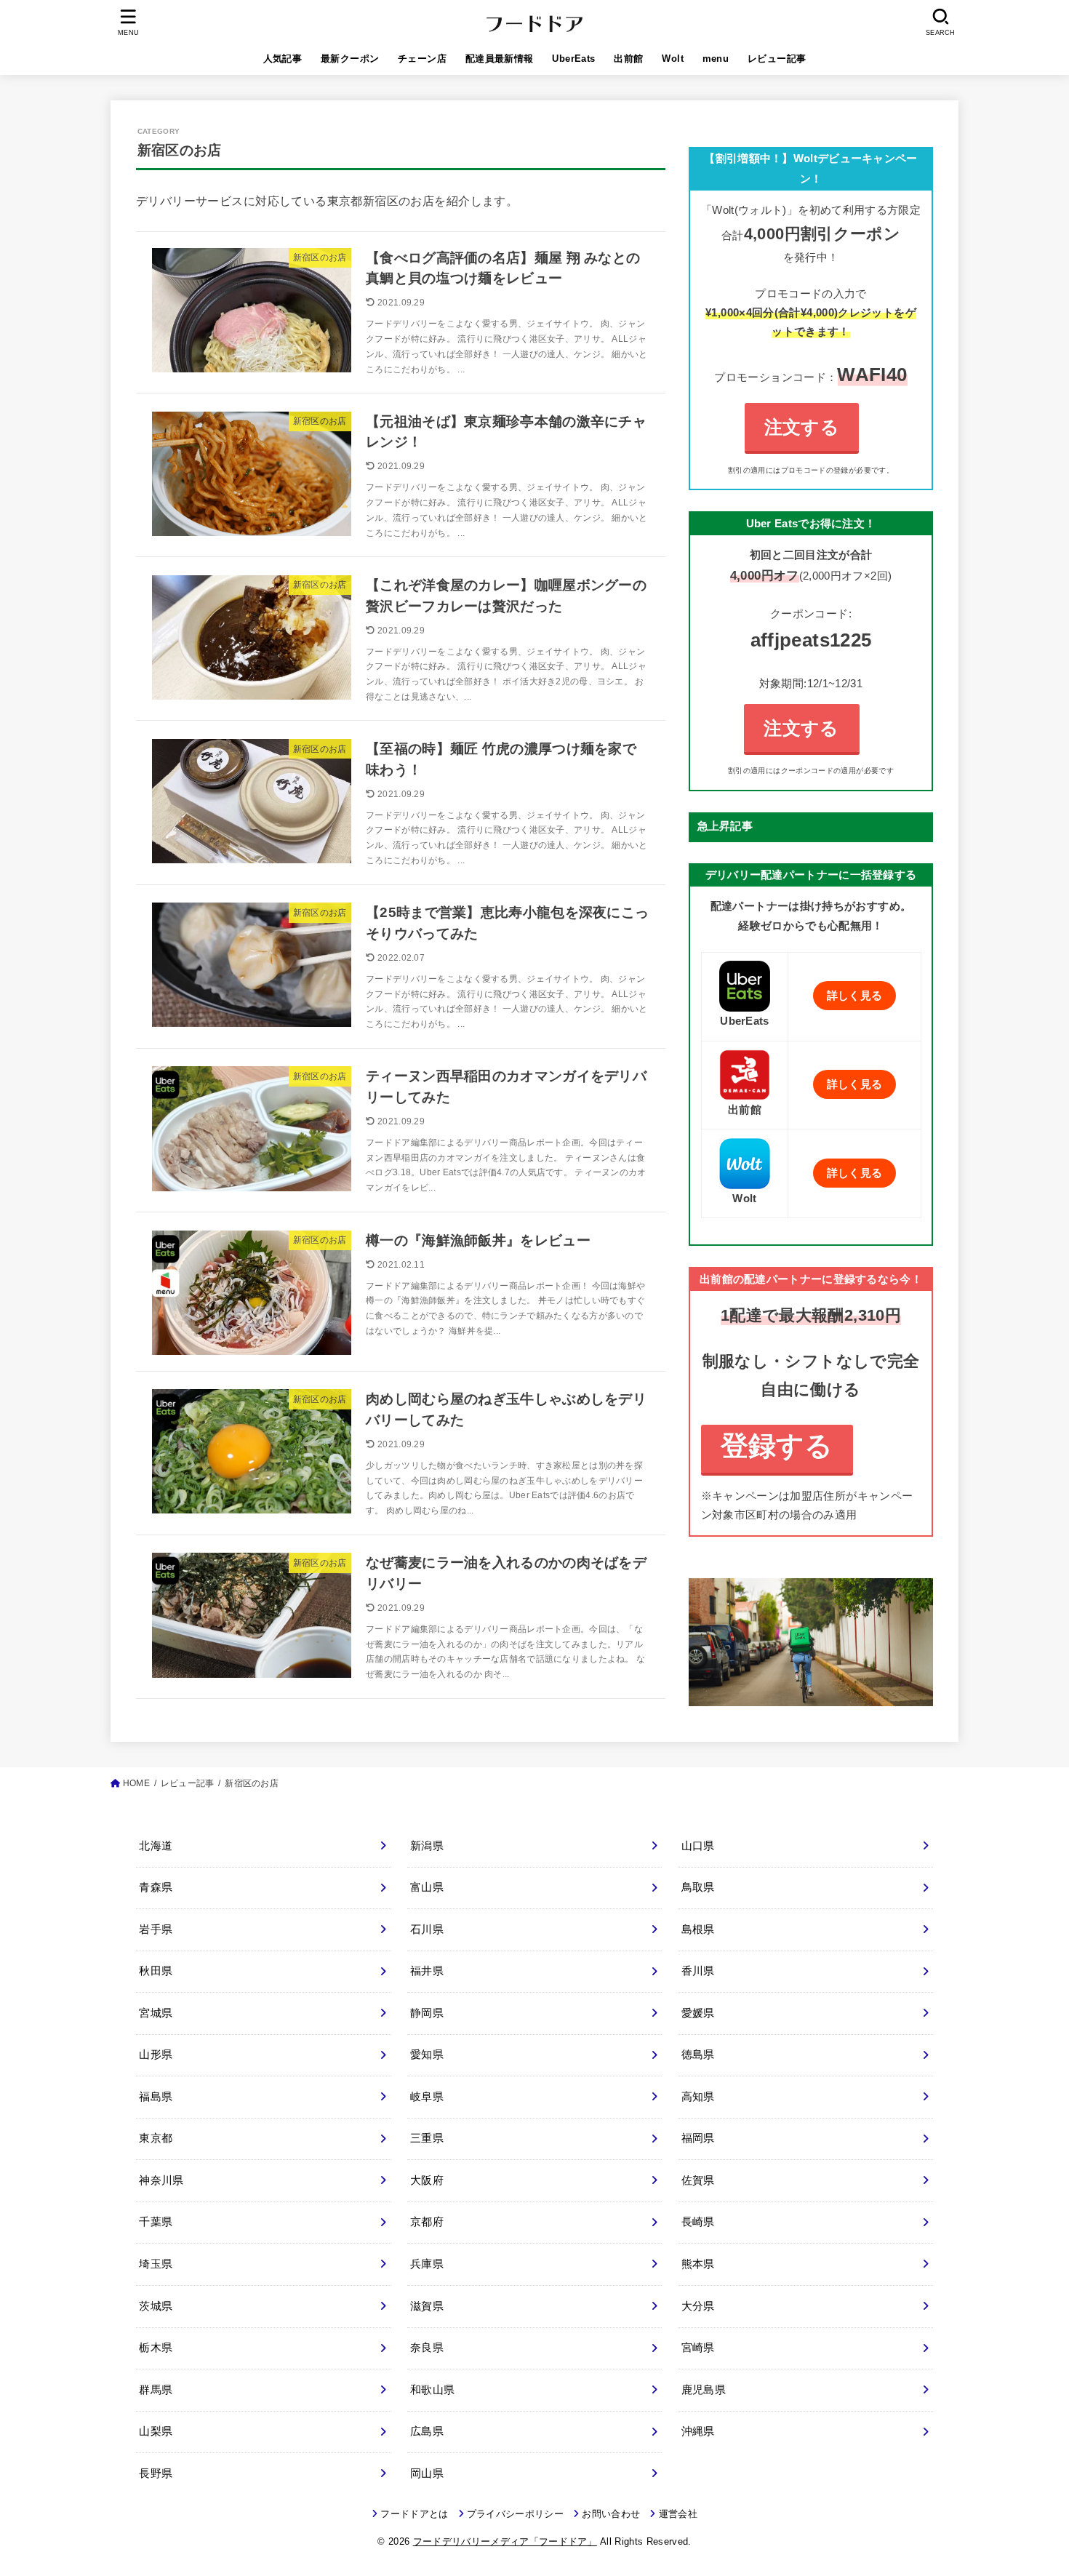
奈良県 (427, 2348)
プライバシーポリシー (515, 2514)
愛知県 (427, 2055)
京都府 (427, 2222)
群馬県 (156, 2390)
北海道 (156, 1846)
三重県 (427, 2138)
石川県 (427, 1929)
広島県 (427, 2431)
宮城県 (156, 2013)
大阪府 (427, 2180)
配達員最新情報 (500, 59)
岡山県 (427, 2473)
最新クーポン (350, 59)
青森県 (156, 1887)
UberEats (573, 59)
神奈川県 (161, 2180)
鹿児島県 (704, 2390)
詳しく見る (855, 996)
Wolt (673, 59)
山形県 (156, 2055)
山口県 (698, 1846)
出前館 (628, 59)
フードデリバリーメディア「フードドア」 (505, 2541)
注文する (802, 427)
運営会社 (678, 2514)
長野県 (156, 2473)
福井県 (427, 1971)
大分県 (698, 2306)
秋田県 (156, 1971)
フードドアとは (414, 2514)
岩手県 (156, 1929)
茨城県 (156, 2306)
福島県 (156, 2097)
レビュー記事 (777, 59)
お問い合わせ (611, 2514)
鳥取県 (698, 1887)
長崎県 (698, 2222)
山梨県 (156, 2431)
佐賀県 (698, 2180)
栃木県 (156, 2348)
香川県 (698, 1971)
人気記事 (283, 59)
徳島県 (698, 2055)
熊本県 (698, 2264)
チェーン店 (422, 59)
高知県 (698, 2097)
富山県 (427, 1887)
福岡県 (698, 2138)
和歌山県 (432, 2390)
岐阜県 (427, 2097)
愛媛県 (698, 2013)
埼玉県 (156, 2264)
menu (716, 59)
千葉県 (156, 2222)
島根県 (698, 1929)
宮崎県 (698, 2348)
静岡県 (427, 2013)
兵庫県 (427, 2264)
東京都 (156, 2138)
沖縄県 (698, 2431)
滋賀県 (427, 2306)
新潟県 (427, 1846)
